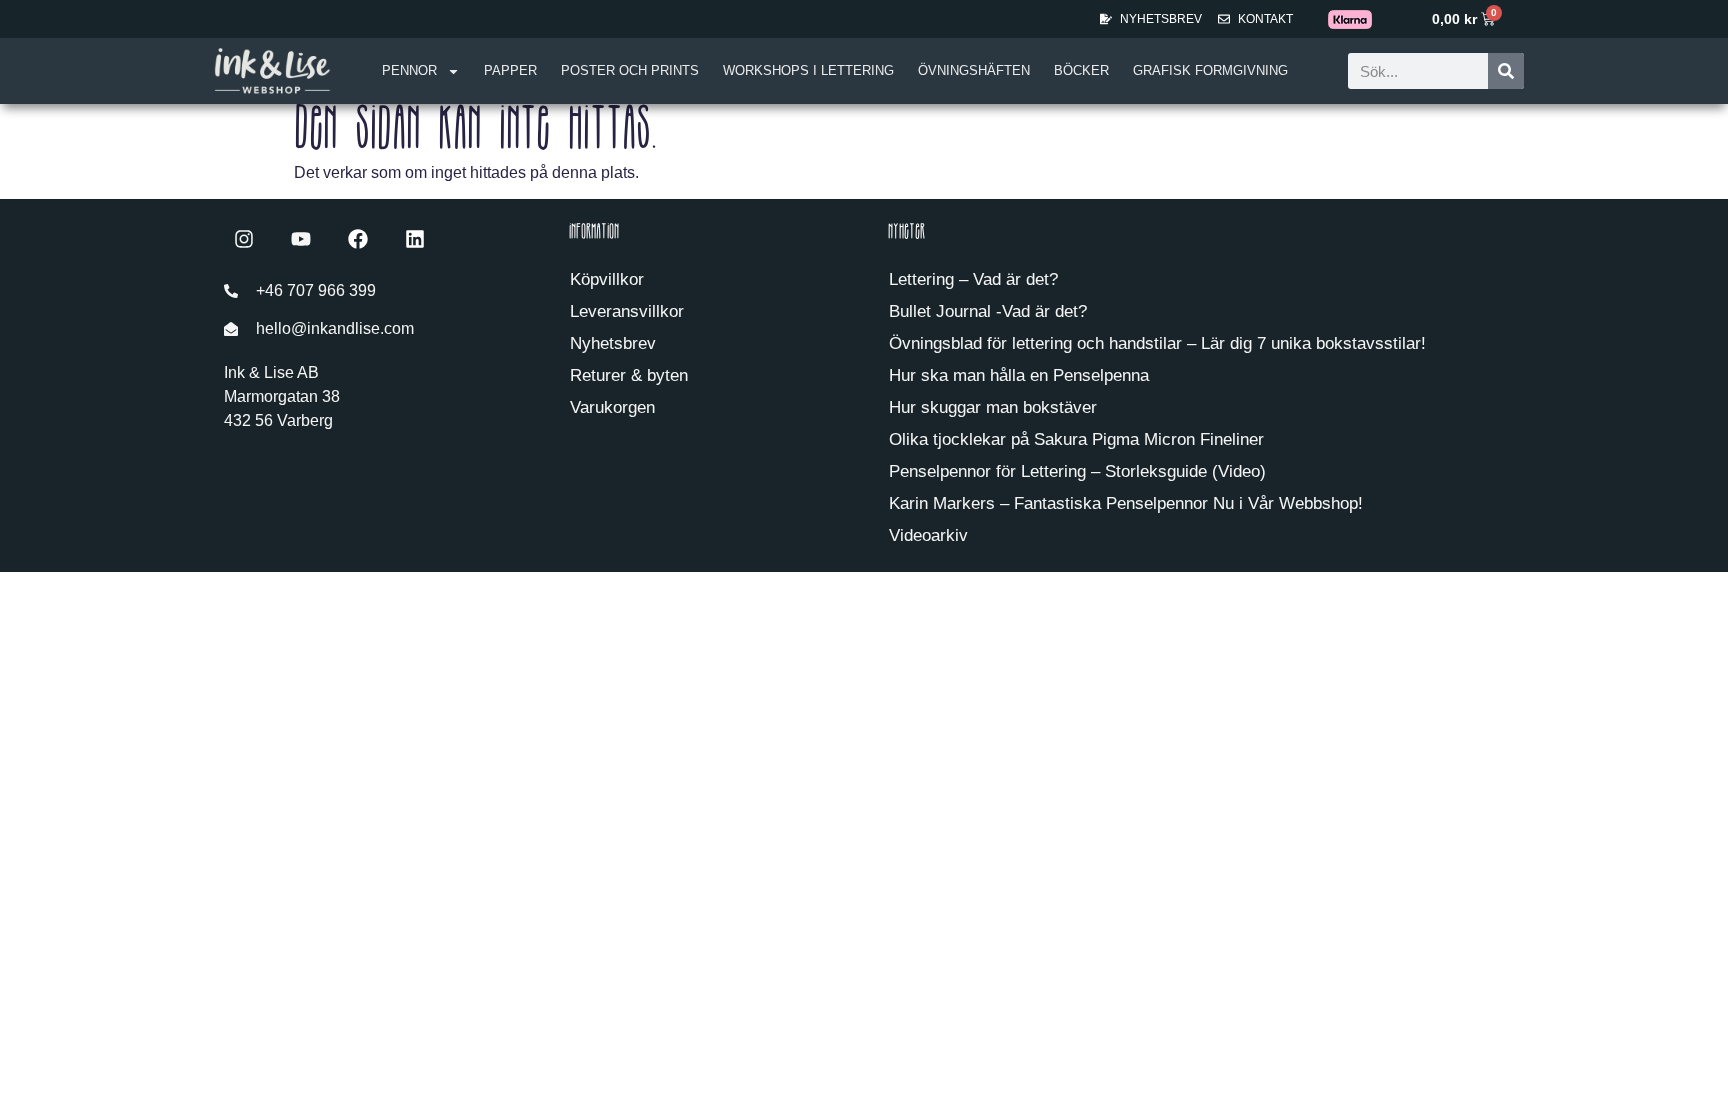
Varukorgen (612, 407)
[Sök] (1506, 71)
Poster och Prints (630, 70)
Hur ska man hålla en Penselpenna (1019, 375)
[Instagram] (244, 239)
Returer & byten (629, 375)
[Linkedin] (415, 239)
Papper (510, 70)
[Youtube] (301, 239)
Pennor (409, 70)
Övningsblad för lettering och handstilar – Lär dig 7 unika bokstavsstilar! (1157, 343)
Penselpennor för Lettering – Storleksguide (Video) (1077, 471)
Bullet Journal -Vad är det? (988, 311)
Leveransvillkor (627, 311)
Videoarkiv (928, 535)
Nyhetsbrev (613, 343)
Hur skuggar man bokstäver (993, 407)
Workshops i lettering (808, 70)
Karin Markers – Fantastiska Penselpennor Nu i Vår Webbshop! (1126, 503)
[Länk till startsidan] (272, 70)
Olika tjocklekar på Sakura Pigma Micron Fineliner (1076, 439)
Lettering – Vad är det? (973, 279)
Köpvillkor (607, 279)
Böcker (1081, 70)
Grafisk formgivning (1210, 70)
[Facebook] (358, 239)
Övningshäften (974, 70)
